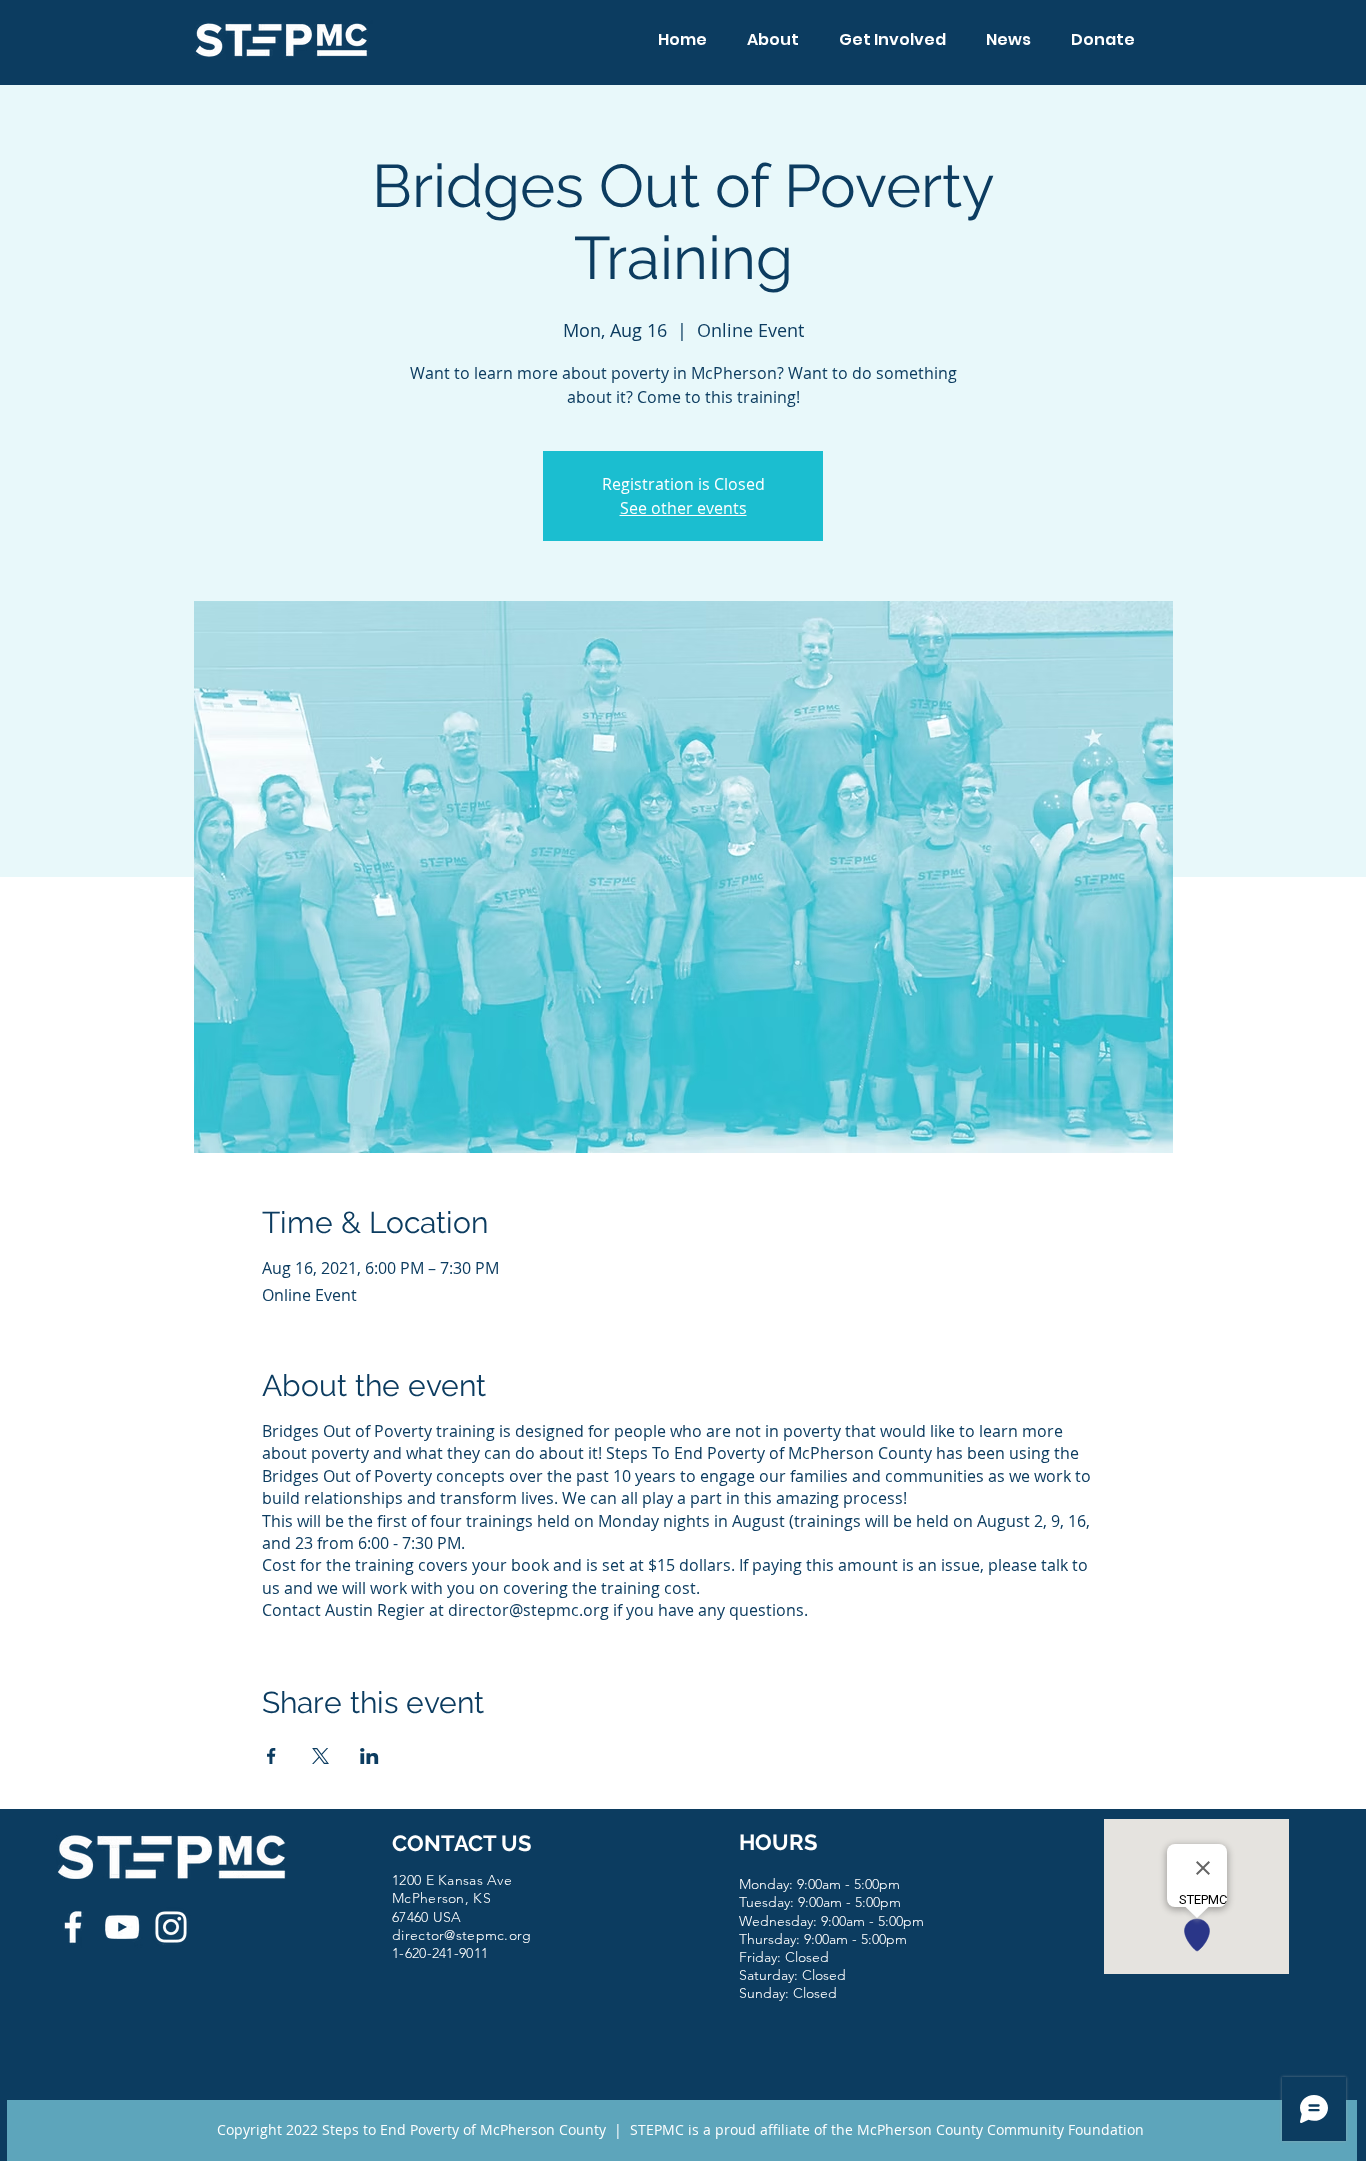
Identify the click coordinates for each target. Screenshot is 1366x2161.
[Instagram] (171, 1927)
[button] (773, 39)
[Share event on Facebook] (271, 1756)
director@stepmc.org (461, 1935)
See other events (683, 508)
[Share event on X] (320, 1756)
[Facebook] (73, 1927)
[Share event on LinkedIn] (369, 1756)
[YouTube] (122, 1927)
